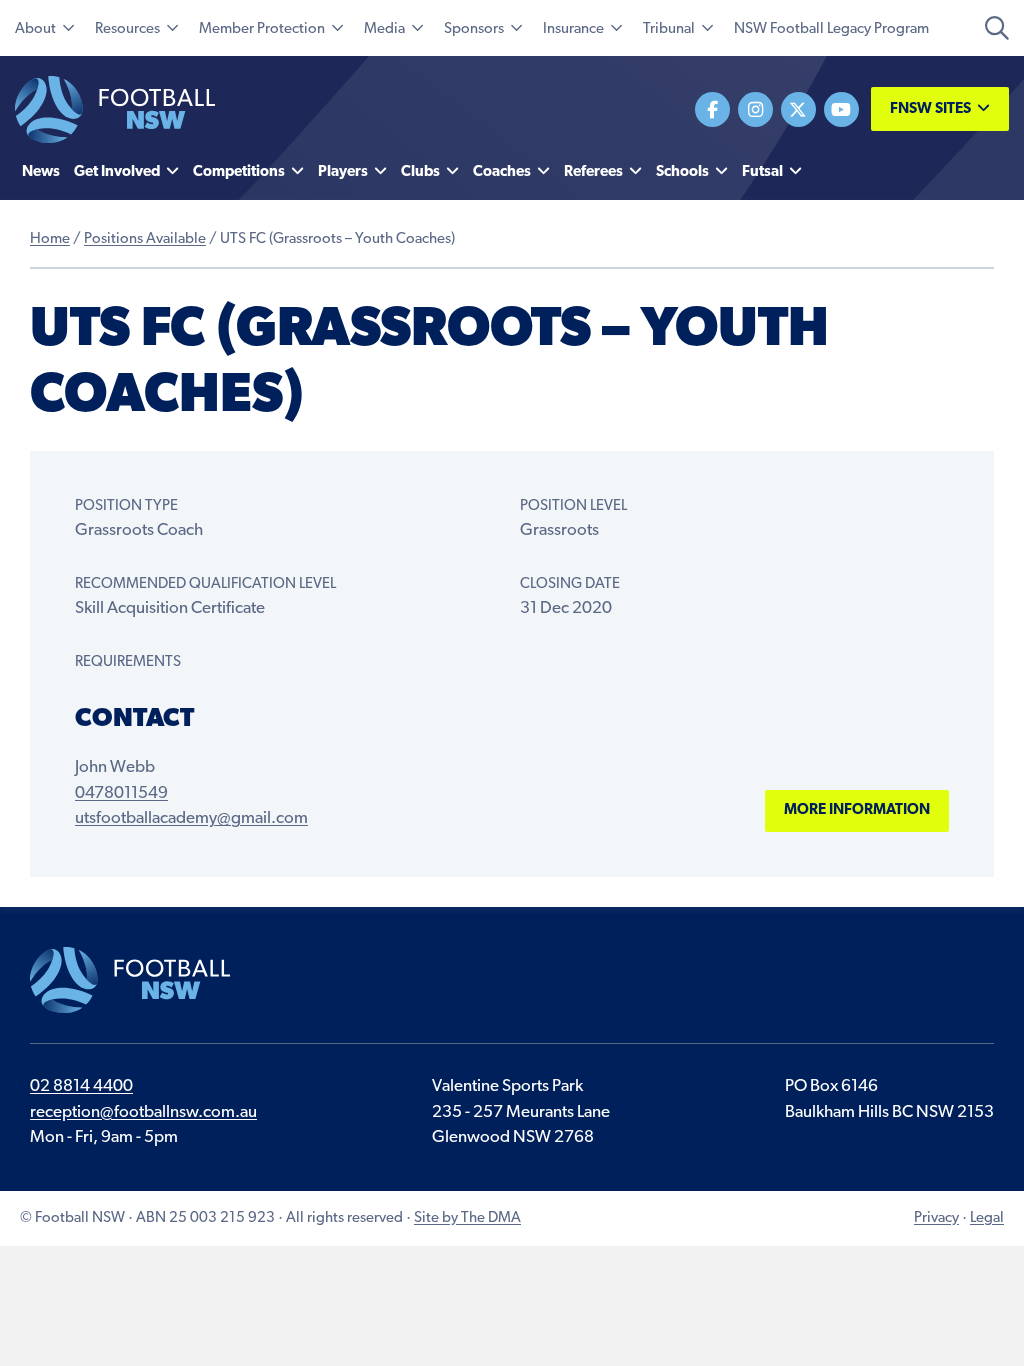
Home (50, 239)
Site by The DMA (467, 1218)
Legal (987, 1218)
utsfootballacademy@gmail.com (191, 818)
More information (857, 810)
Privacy (936, 1218)
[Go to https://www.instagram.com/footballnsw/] (755, 109)
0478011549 (121, 793)
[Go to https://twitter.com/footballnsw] (798, 109)
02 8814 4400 (81, 1086)
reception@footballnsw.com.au (143, 1112)
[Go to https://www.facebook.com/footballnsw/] (712, 109)
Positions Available (145, 239)
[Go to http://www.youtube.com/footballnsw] (841, 109)
